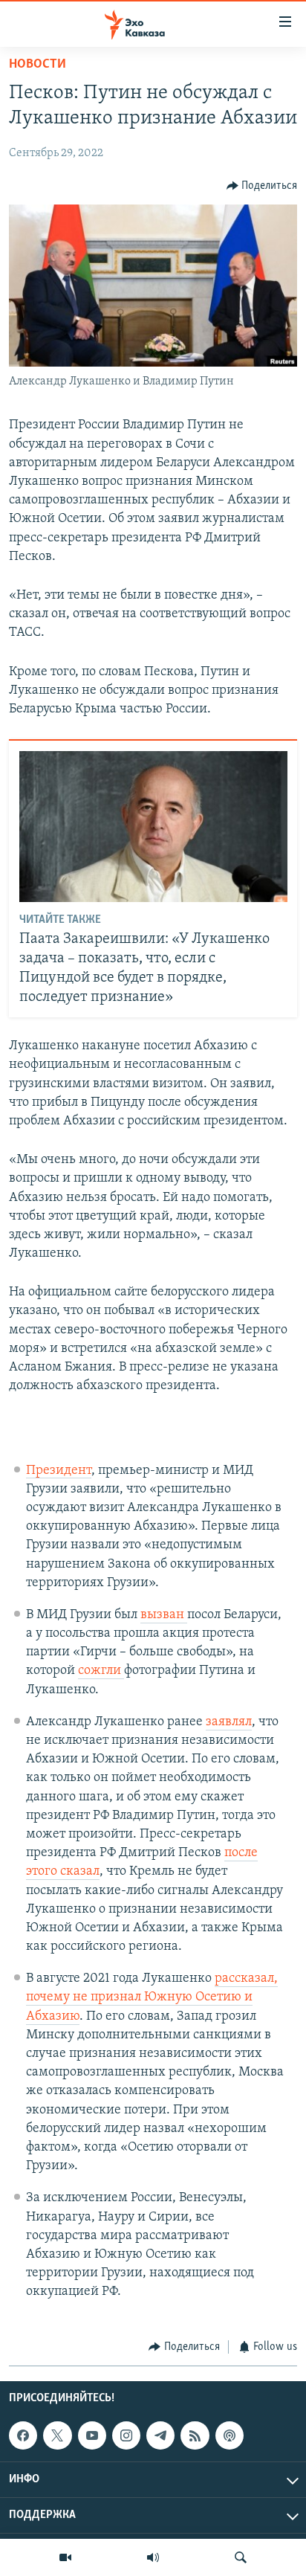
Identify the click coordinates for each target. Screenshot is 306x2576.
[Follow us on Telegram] (160, 2435)
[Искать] (241, 2557)
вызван (164, 1615)
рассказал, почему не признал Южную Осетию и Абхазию (152, 1997)
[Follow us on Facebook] (23, 2435)
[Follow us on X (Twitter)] (57, 2435)
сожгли (101, 1671)
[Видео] (65, 2557)
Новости (38, 65)
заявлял (229, 1722)
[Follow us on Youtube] (92, 2435)
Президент (59, 1471)
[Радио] (153, 2557)
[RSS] (195, 2435)
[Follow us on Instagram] (126, 2435)
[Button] (262, 186)
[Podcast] (229, 2435)
